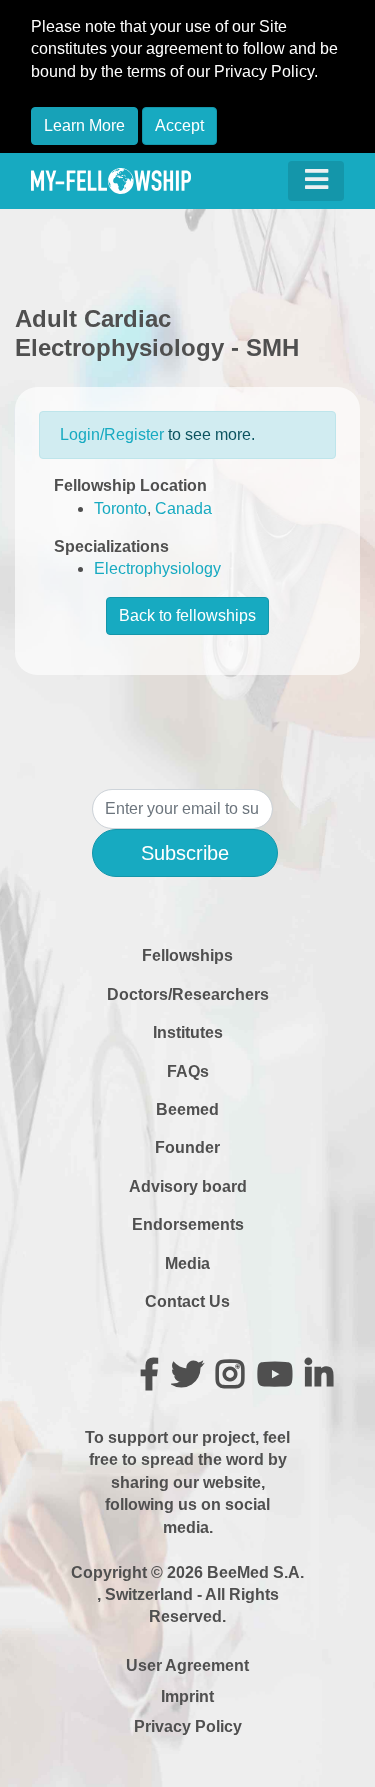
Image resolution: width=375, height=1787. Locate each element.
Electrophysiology (157, 568)
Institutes (188, 1032)
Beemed (187, 1109)
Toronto (120, 508)
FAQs (188, 1071)
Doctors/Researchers (188, 994)
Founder (187, 1147)
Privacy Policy (188, 1726)
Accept (179, 125)
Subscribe (185, 853)
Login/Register (112, 434)
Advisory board (188, 1186)
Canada (183, 508)
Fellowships (187, 955)
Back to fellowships (187, 615)
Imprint (187, 1696)
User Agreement (187, 1665)
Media (187, 1263)
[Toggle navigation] (316, 181)
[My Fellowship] (111, 181)
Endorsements (188, 1224)
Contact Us (187, 1301)
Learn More (84, 125)
